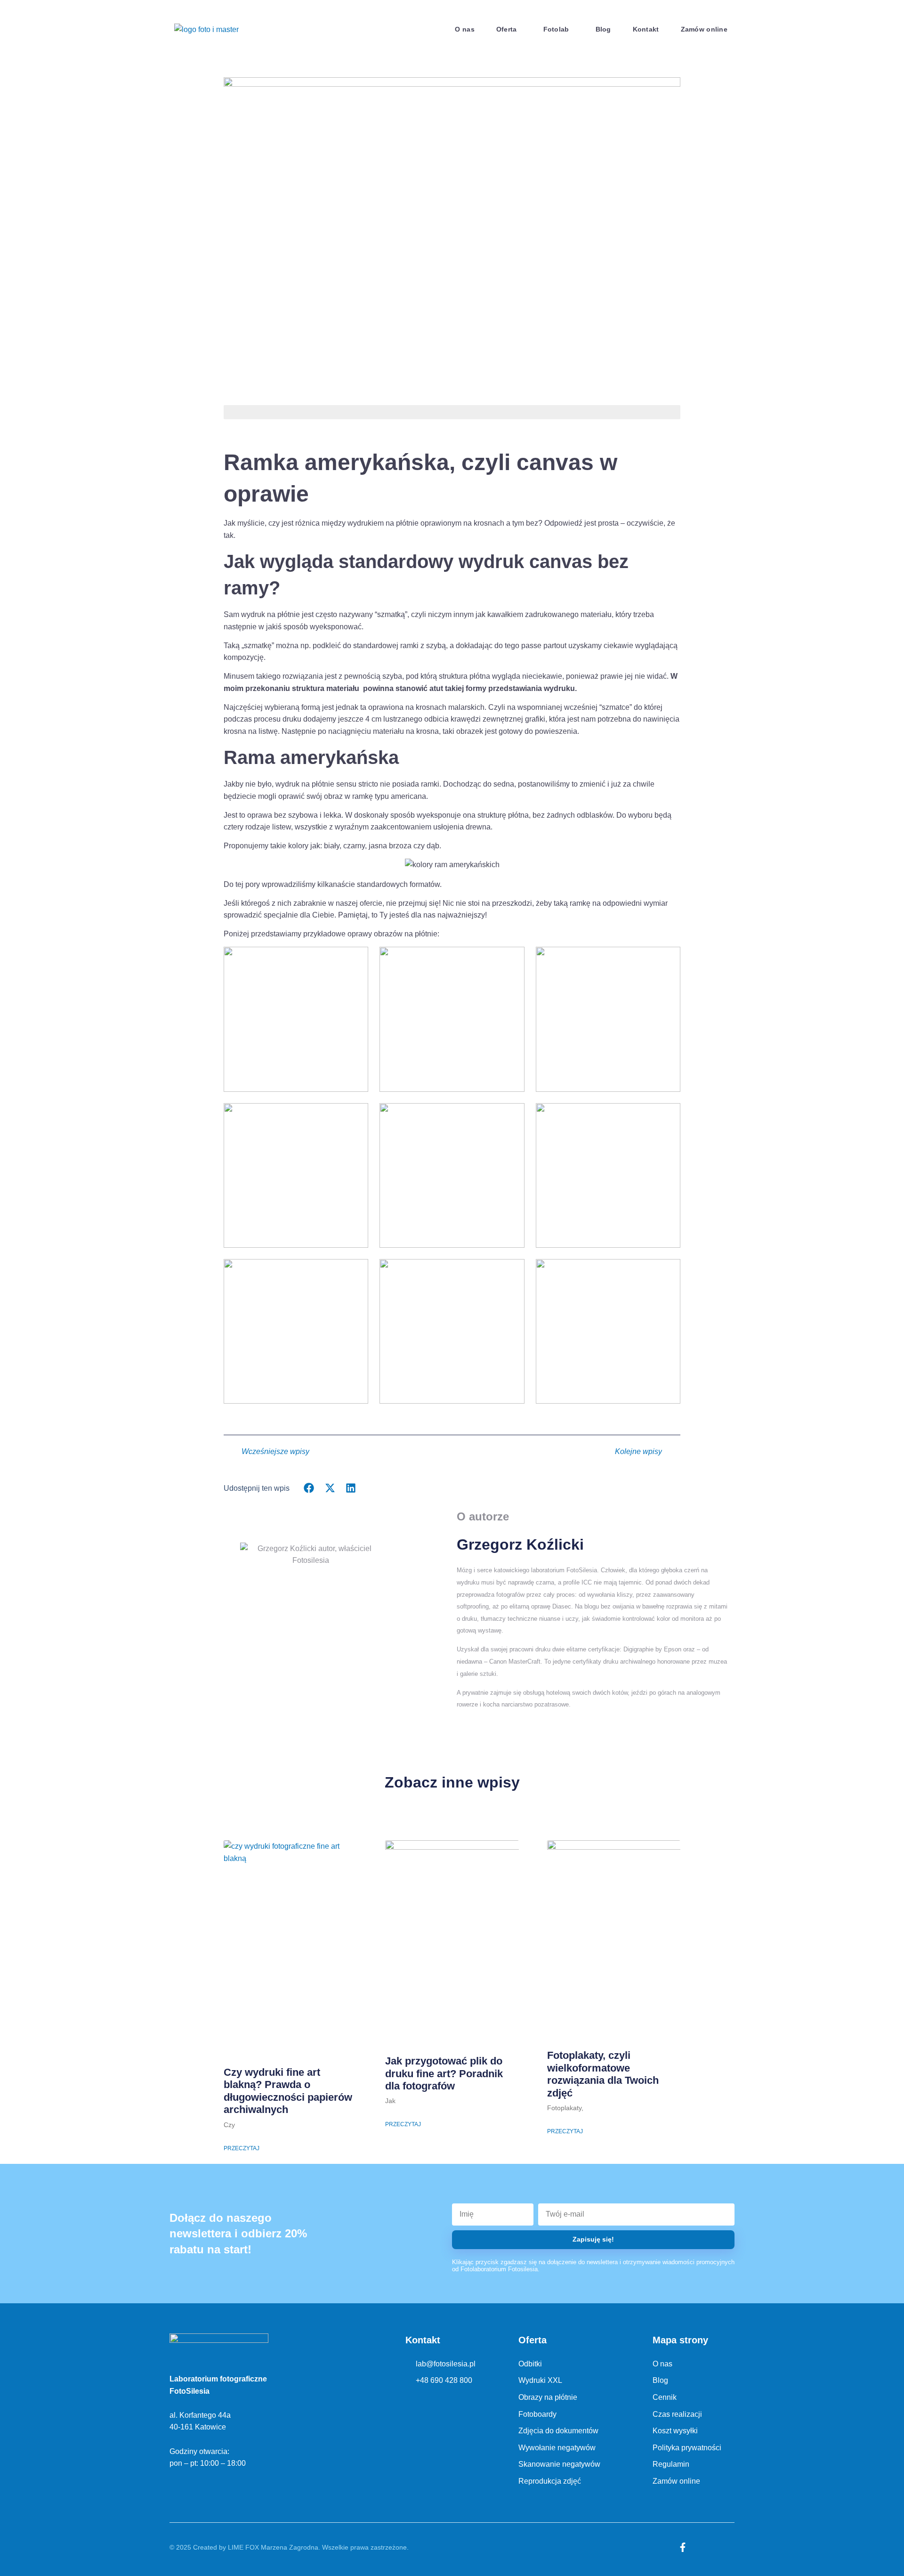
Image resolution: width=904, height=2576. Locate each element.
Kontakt (646, 29)
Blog (603, 29)
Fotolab (556, 29)
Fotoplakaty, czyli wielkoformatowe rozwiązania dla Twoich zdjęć (603, 2074)
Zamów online (704, 29)
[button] (309, 1488)
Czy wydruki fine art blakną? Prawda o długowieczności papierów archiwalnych (288, 2091)
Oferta (507, 29)
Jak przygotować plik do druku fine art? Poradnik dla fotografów (444, 2073)
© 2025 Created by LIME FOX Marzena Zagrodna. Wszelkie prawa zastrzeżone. (289, 2547)
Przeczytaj (242, 2148)
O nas (464, 29)
